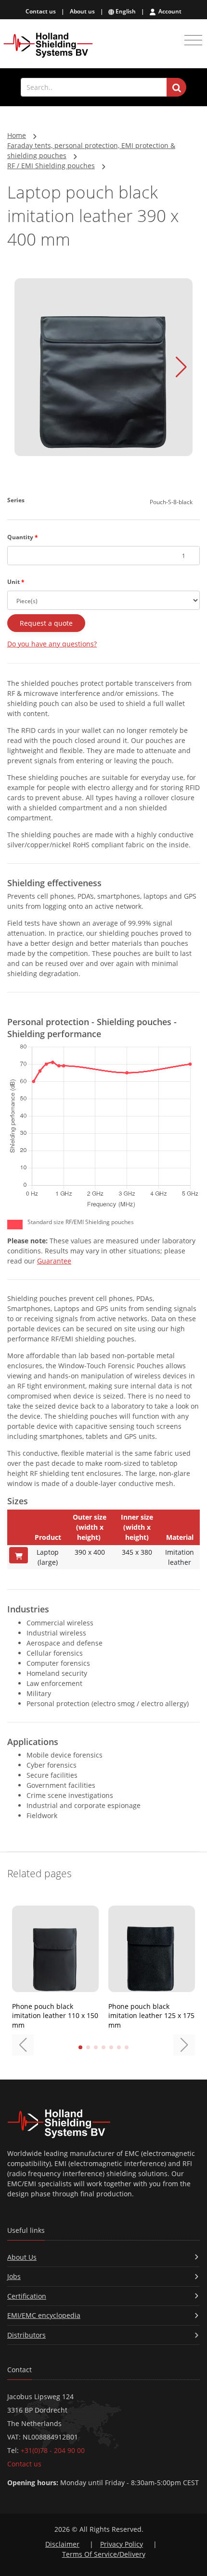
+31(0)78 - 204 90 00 (53, 2450)
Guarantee (54, 1261)
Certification (27, 2296)
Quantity (23, 537)
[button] (181, 367)
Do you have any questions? (52, 644)
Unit (16, 582)
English (125, 11)
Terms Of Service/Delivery (104, 2554)
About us (82, 11)
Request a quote (46, 623)
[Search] (176, 87)
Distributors (26, 2335)
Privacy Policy (122, 2544)
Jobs (14, 2276)
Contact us (41, 11)
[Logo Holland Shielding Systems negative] (103, 2124)
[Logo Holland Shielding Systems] (48, 45)
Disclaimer (62, 2544)
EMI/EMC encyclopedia (44, 2315)
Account (169, 11)
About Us (22, 2257)
